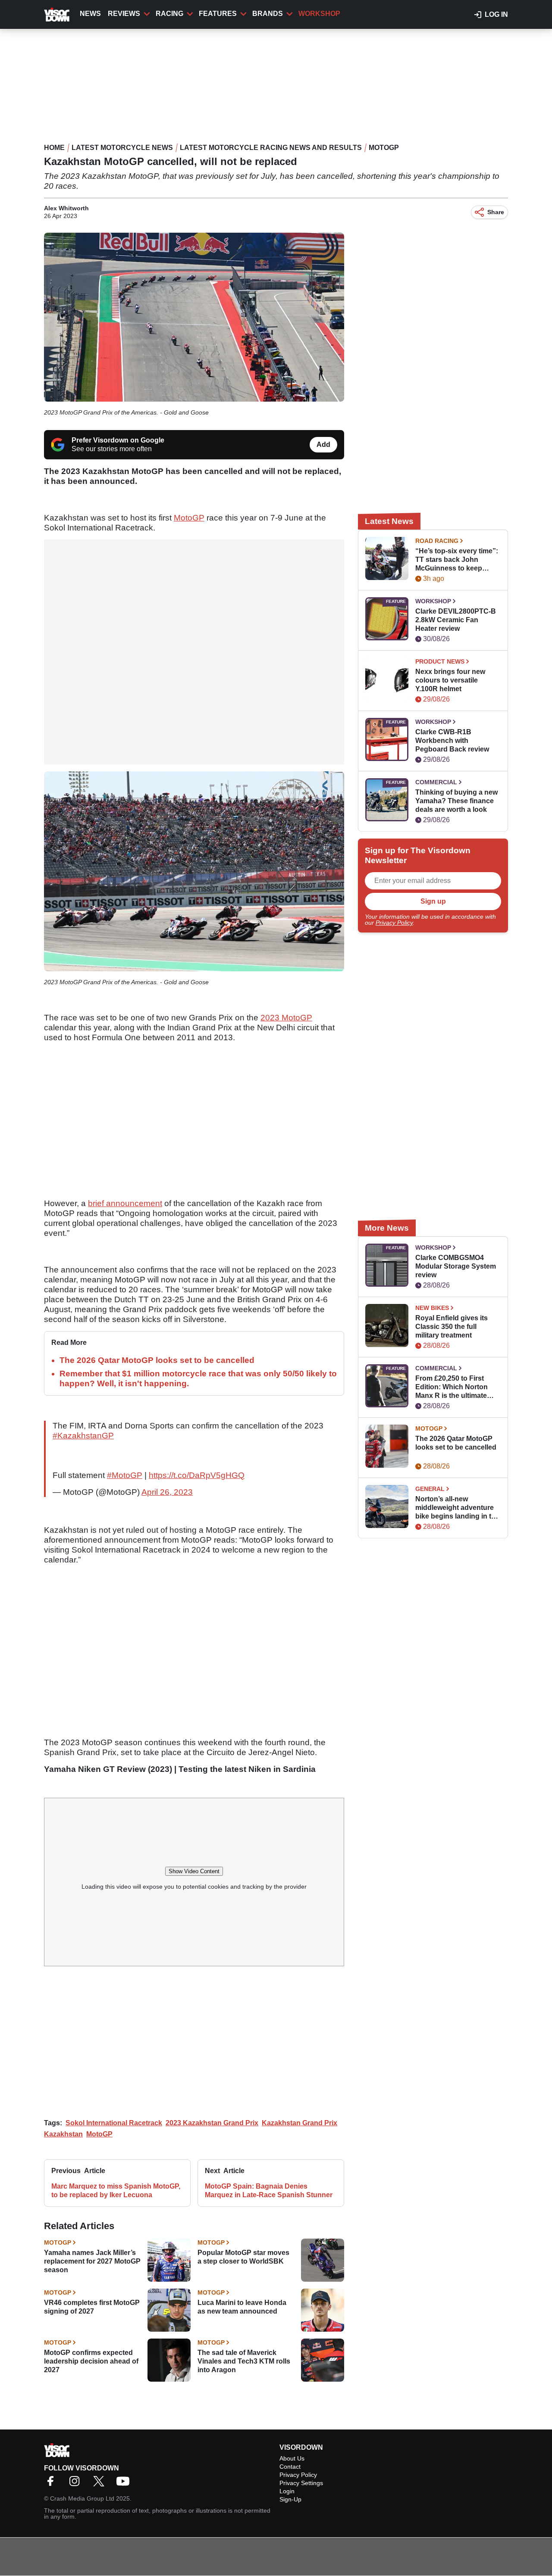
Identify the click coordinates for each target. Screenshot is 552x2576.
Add (323, 444)
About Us (292, 2458)
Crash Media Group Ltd (82, 2498)
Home (54, 148)
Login (287, 2491)
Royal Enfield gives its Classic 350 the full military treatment (452, 1327)
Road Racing (437, 541)
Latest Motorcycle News (122, 148)
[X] (101, 2484)
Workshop (319, 14)
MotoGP (384, 148)
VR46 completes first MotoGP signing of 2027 (92, 2307)
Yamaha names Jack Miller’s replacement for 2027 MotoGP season (92, 2261)
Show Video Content (194, 1871)
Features (218, 14)
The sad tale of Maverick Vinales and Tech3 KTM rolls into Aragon (244, 2361)
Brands (268, 14)
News (90, 14)
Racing (169, 14)
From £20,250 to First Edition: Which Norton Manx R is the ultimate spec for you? (452, 1387)
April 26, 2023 (167, 1492)
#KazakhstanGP (83, 1436)
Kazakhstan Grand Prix (300, 2123)
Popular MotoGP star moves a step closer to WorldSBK (243, 2257)
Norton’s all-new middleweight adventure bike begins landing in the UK (457, 1508)
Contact (290, 2467)
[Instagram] (77, 2484)
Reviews (124, 14)
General (430, 1489)
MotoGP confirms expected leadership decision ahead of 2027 (91, 2361)
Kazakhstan (63, 2134)
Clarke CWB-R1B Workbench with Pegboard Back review (452, 741)
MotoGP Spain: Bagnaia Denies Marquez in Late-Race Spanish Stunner (269, 2191)
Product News (440, 661)
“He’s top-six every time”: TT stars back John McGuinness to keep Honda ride (457, 560)
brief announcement (125, 1203)
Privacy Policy (394, 923)
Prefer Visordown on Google (118, 440)
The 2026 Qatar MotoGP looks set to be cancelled (157, 1360)
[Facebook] (53, 2484)
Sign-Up (290, 2499)
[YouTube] (125, 2484)
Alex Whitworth (66, 208)
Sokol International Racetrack (114, 2123)
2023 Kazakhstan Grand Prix (212, 2123)
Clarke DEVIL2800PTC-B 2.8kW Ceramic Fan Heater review (456, 620)
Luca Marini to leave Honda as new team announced (242, 2307)
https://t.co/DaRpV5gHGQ (197, 1475)
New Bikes (432, 1308)
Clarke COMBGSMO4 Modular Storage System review (456, 1266)
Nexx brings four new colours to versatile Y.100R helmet (450, 680)
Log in (496, 14)
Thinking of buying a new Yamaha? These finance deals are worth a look (456, 801)
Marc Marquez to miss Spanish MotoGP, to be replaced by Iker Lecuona (116, 2191)
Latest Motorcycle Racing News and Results (271, 148)
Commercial (436, 782)
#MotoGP (125, 1475)
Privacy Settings (301, 2483)
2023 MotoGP (286, 1018)
